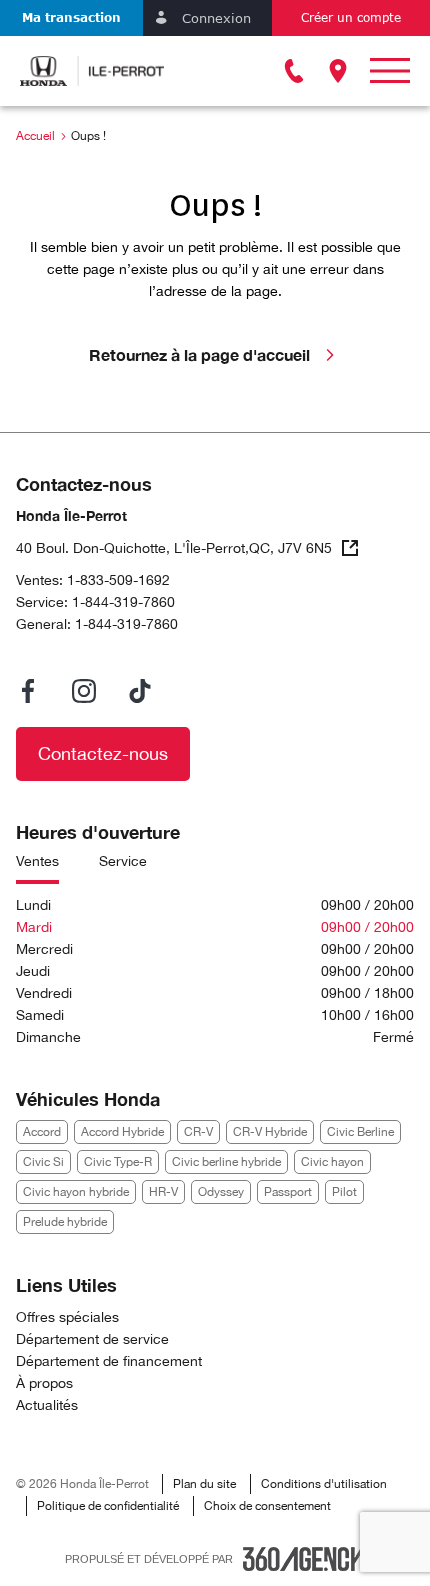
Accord (42, 1132)
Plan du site (204, 1484)
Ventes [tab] (37, 861)
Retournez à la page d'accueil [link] (199, 354)
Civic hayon (332, 1162)
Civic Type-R (118, 1162)
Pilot (344, 1192)
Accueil (35, 136)
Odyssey (221, 1192)
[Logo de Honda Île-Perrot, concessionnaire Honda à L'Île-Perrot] (92, 71)
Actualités (47, 1405)
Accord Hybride (122, 1132)
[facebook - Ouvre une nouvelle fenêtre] (28, 691)
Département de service (92, 1339)
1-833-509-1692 (118, 580)
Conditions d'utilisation (324, 1484)
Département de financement (109, 1361)
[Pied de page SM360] (304, 1559)
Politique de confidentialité (108, 1506)
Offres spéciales (67, 1317)
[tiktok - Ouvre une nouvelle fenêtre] (140, 691)
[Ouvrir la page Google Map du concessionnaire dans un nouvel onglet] (338, 71)
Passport (288, 1192)
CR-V (198, 1132)
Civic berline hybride (226, 1162)
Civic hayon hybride (76, 1192)
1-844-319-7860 (123, 602)
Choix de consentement (267, 1506)
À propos (44, 1383)
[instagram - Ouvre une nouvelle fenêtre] (84, 691)
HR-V (163, 1192)
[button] (71, 18)
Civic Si (43, 1162)
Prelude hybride (65, 1222)
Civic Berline (360, 1132)
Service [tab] (123, 861)
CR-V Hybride (270, 1132)
